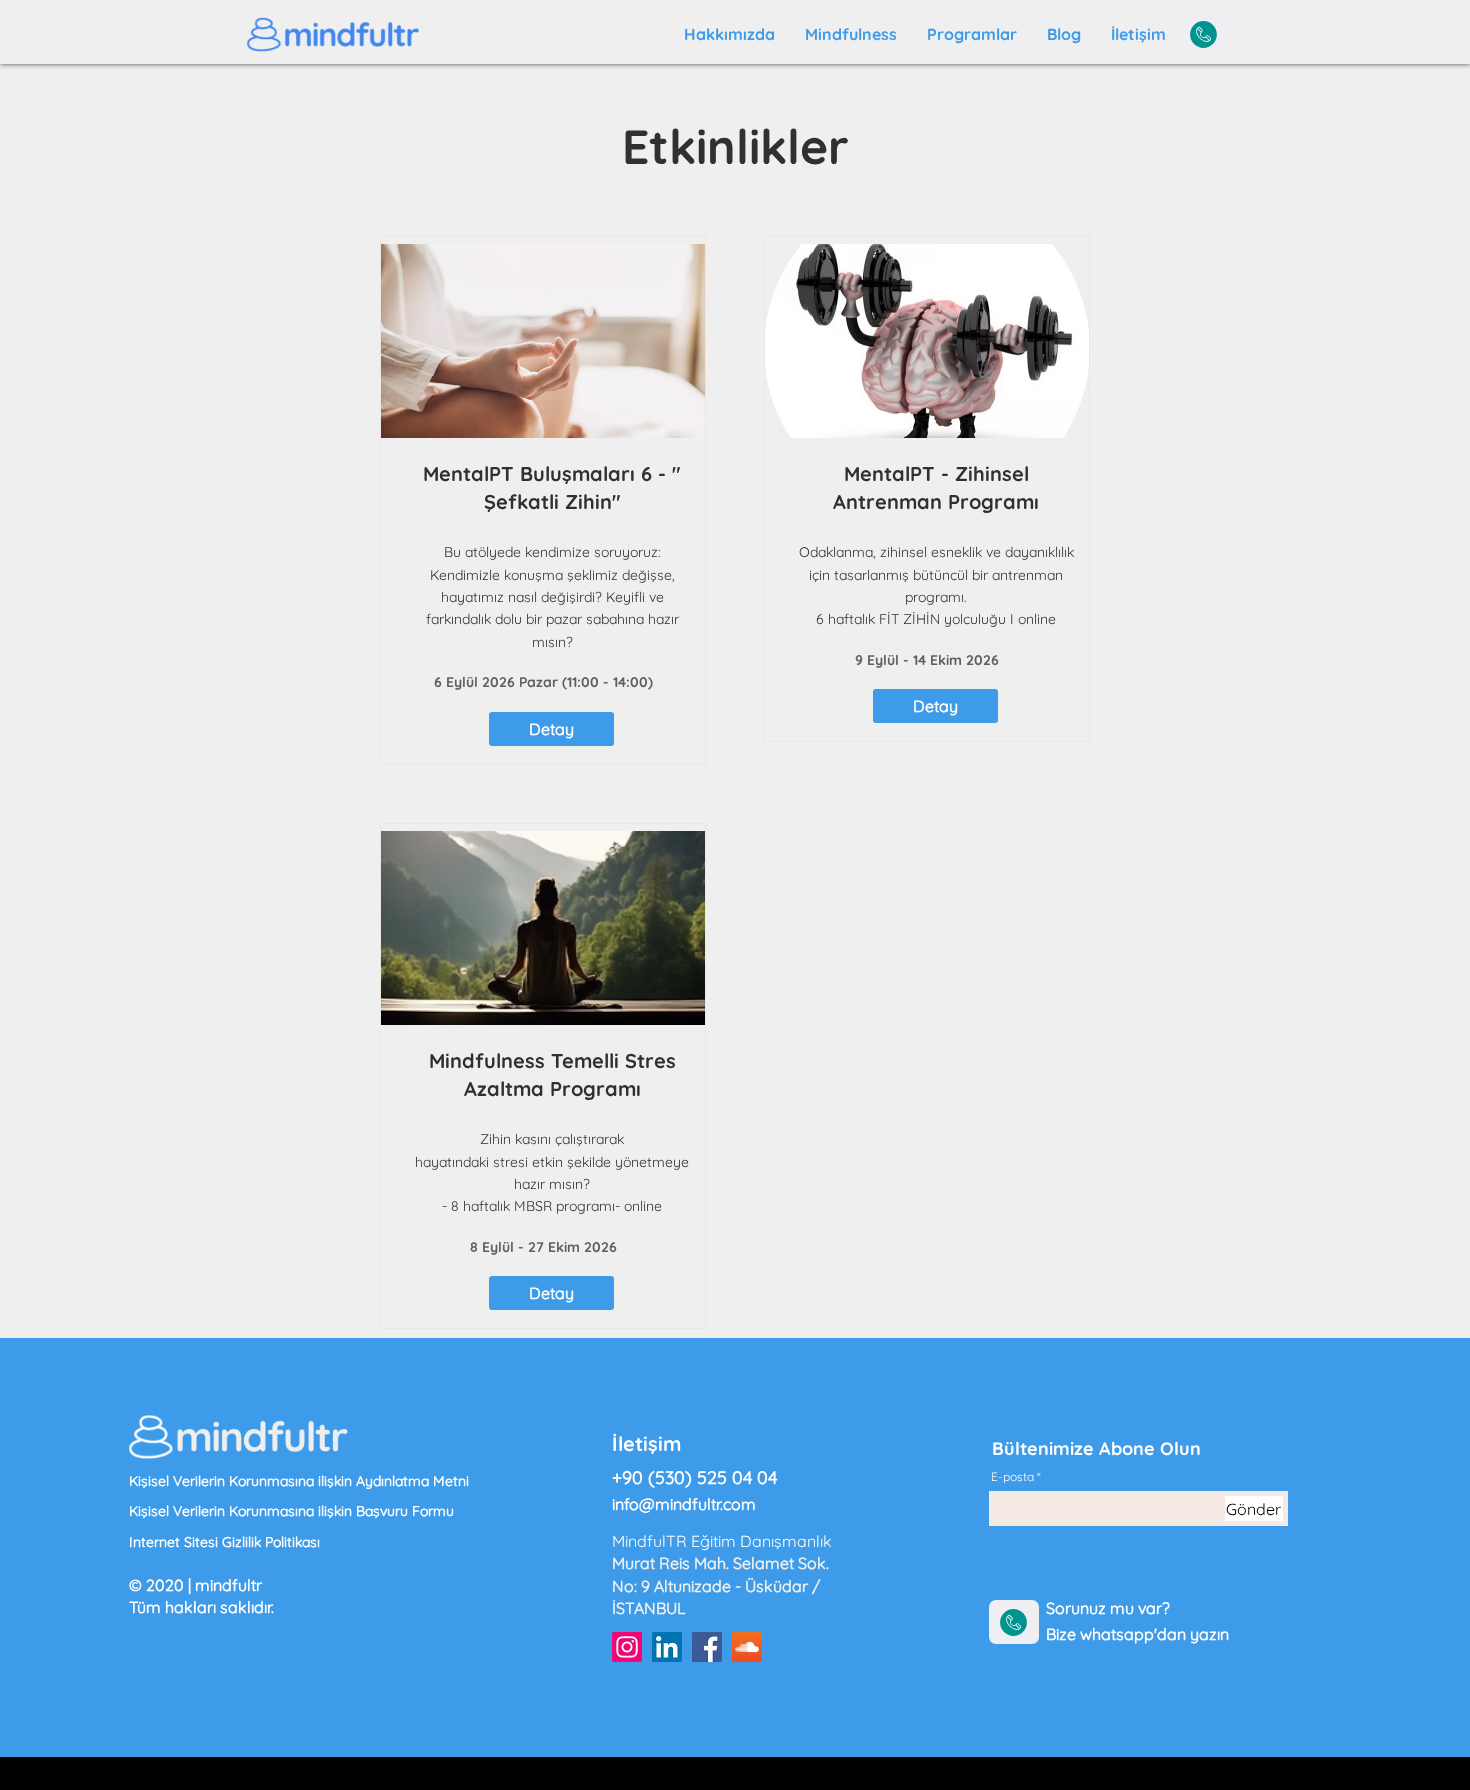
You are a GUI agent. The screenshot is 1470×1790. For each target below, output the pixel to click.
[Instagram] (627, 1647)
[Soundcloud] (747, 1647)
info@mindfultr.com (684, 1504)
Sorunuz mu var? (1110, 1608)
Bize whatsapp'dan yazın (1137, 1634)
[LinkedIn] (667, 1647)
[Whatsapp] (1203, 34)
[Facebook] (707, 1647)
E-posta (1012, 1477)
